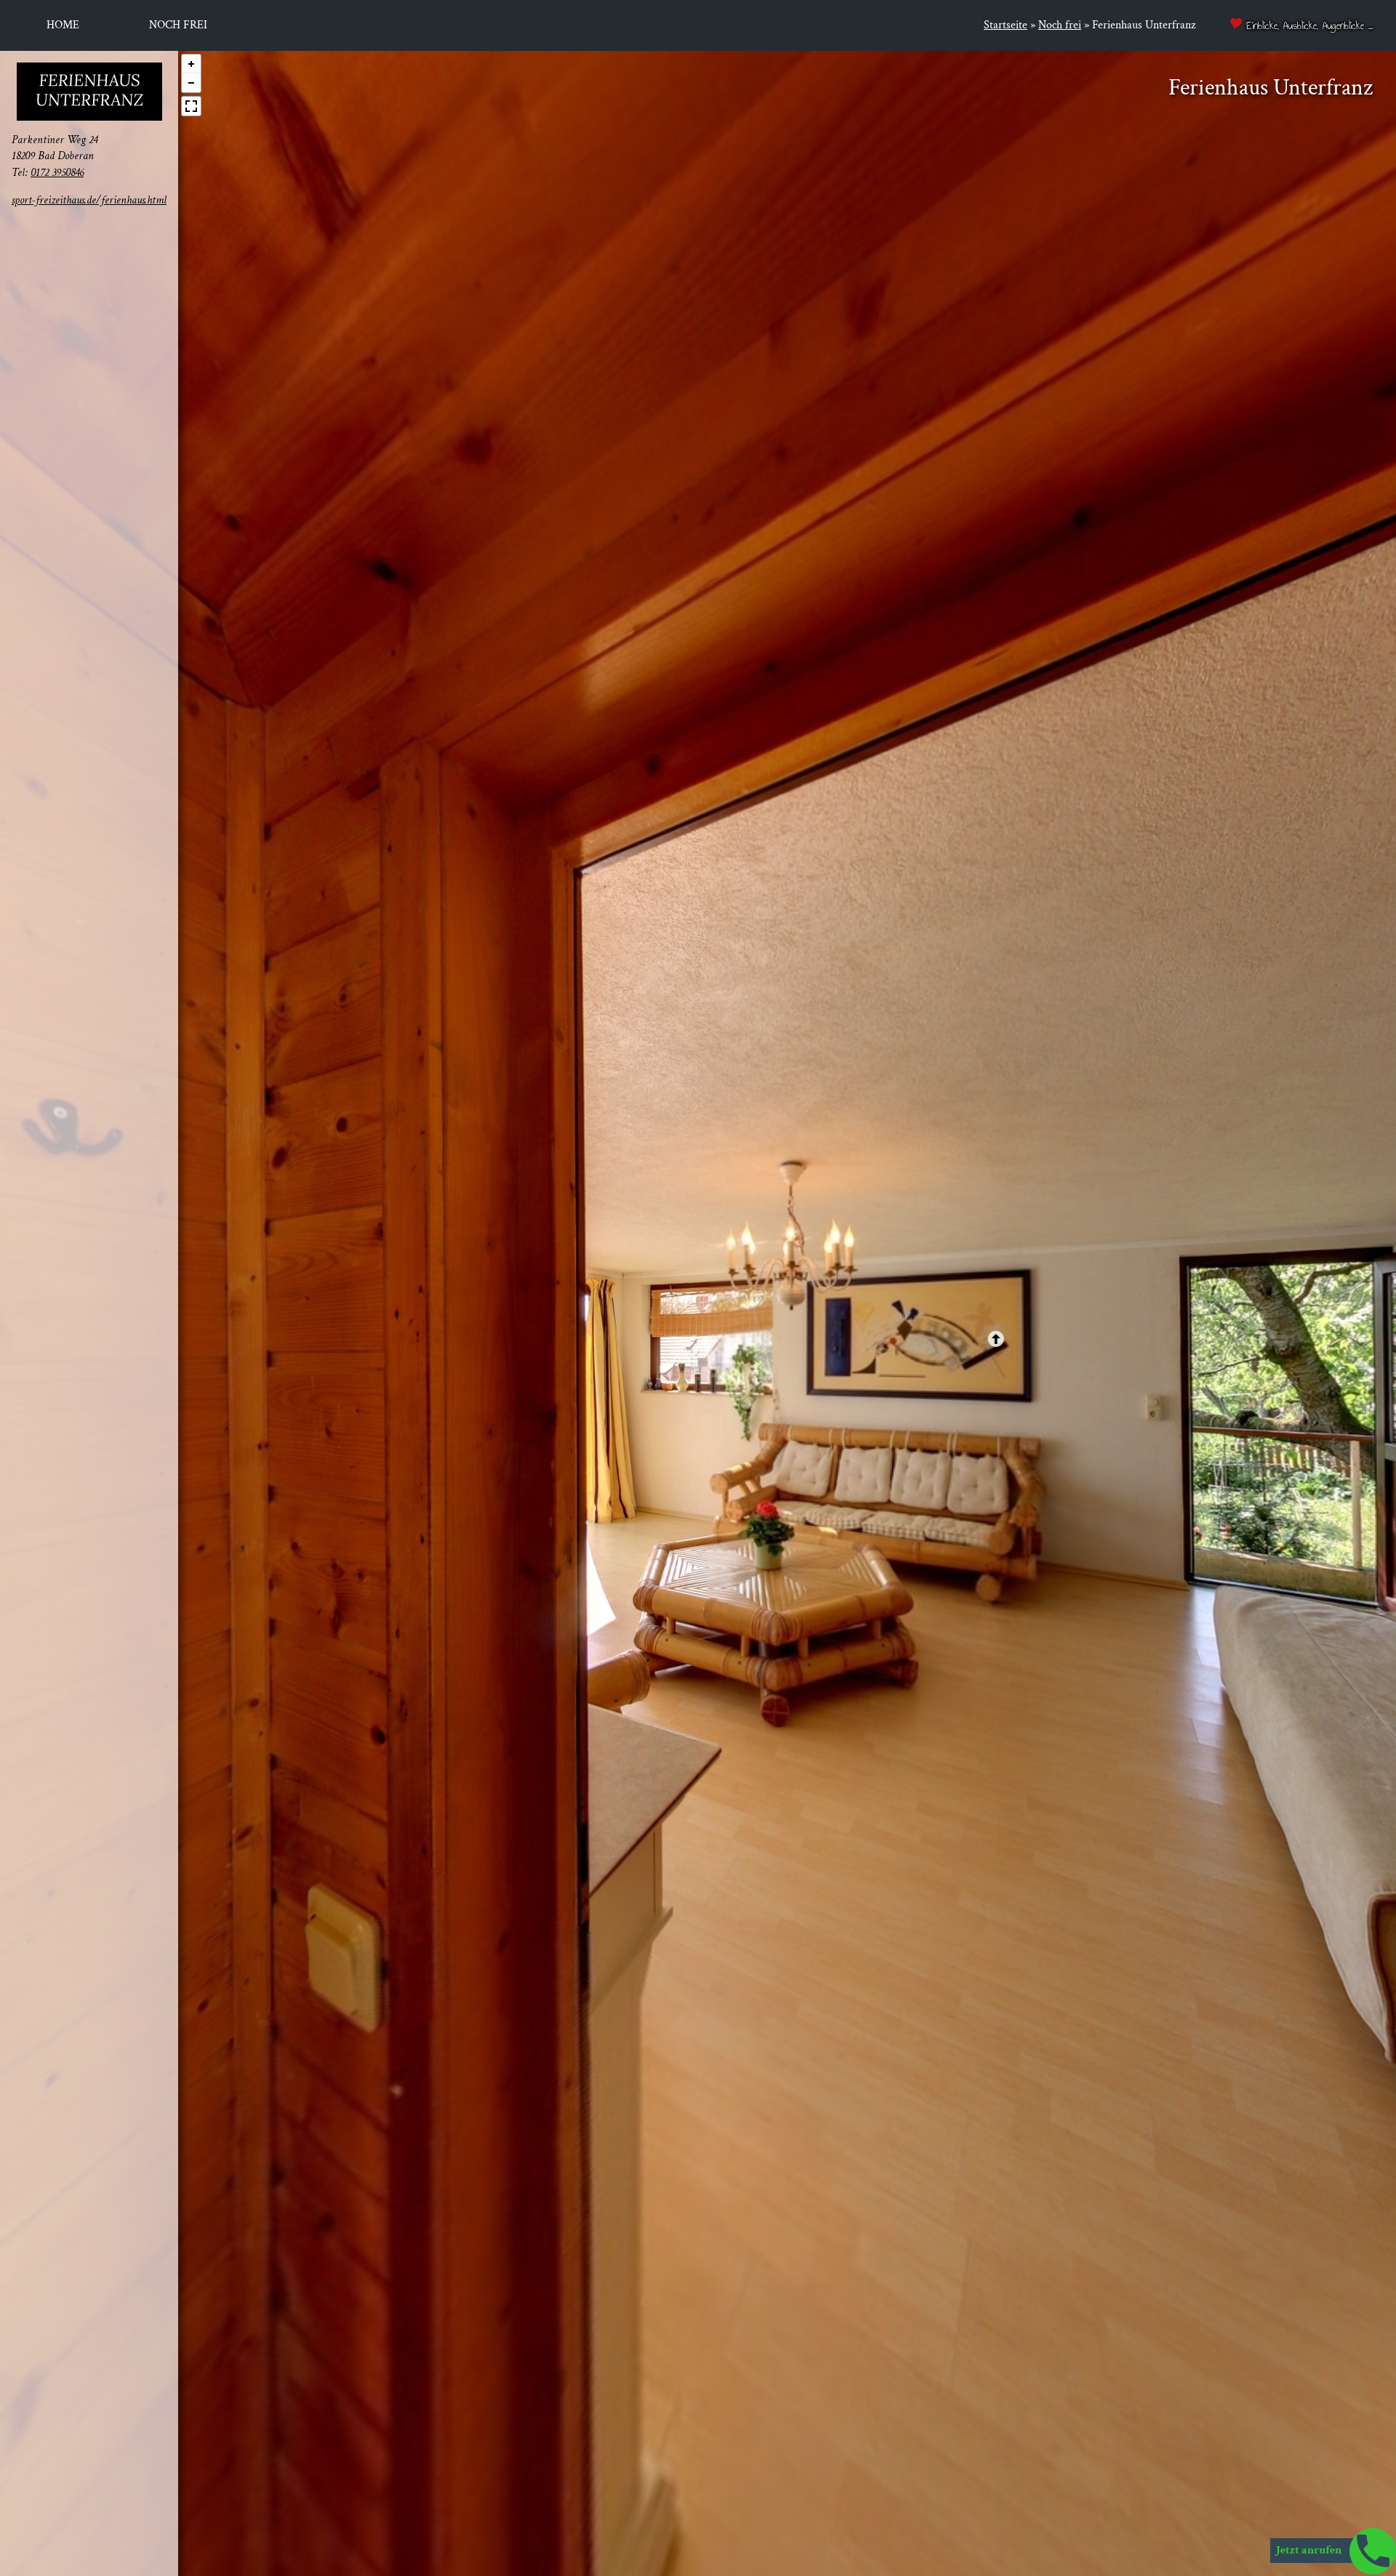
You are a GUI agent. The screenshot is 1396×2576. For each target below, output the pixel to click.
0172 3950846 (57, 172)
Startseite (1006, 25)
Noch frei (178, 25)
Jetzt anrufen (1310, 2550)
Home (63, 25)
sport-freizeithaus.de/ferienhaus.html (89, 200)
